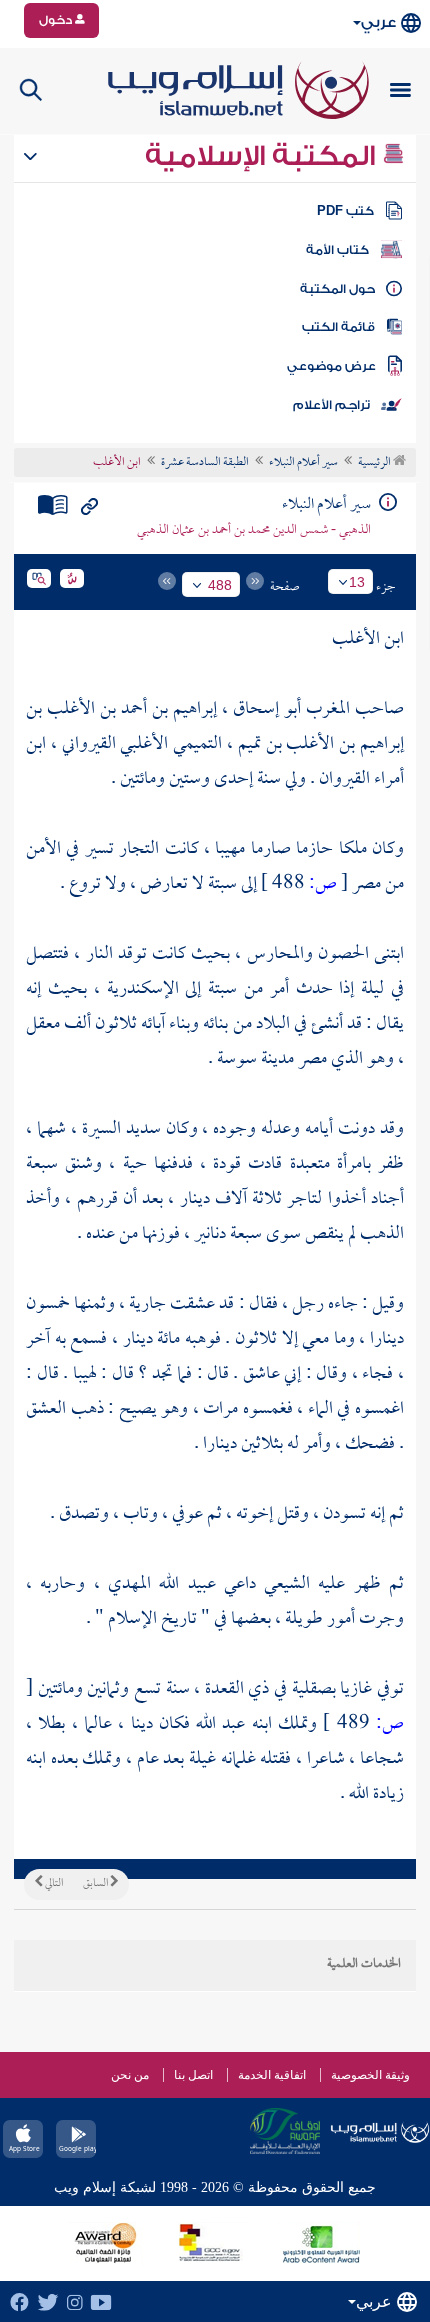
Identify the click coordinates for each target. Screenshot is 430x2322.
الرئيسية (375, 463)
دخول (57, 20)
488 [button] (220, 585)
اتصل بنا (193, 2075)
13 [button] (357, 582)
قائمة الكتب (338, 327)
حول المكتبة (337, 289)
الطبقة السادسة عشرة (205, 463)
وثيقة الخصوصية (370, 2075)
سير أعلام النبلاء (303, 463)
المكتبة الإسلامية (263, 156)
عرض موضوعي (331, 366)
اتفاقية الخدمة (272, 2075)
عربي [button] (378, 22)
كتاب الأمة (337, 250)
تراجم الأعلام (331, 405)
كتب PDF (345, 211)
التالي (53, 1884)
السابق (96, 1884)
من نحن (130, 2075)
